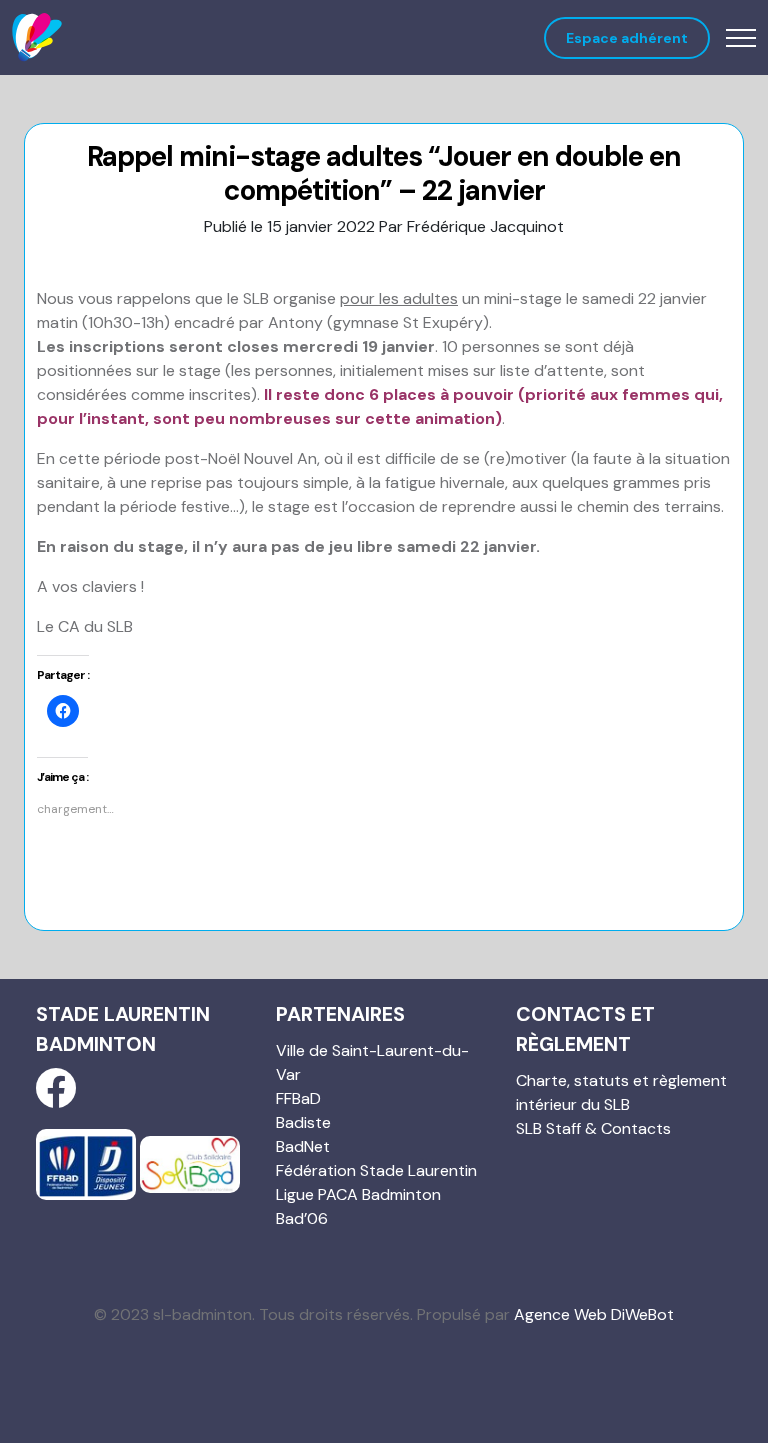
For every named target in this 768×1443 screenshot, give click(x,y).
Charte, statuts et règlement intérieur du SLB (621, 1092)
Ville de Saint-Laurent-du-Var (372, 1062)
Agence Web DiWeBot (594, 1314)
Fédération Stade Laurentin (376, 1170)
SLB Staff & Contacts (593, 1128)
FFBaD (298, 1098)
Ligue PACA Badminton (358, 1194)
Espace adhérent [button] (627, 38)
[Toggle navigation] (741, 37)
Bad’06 (302, 1218)
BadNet (303, 1146)
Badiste (303, 1122)
